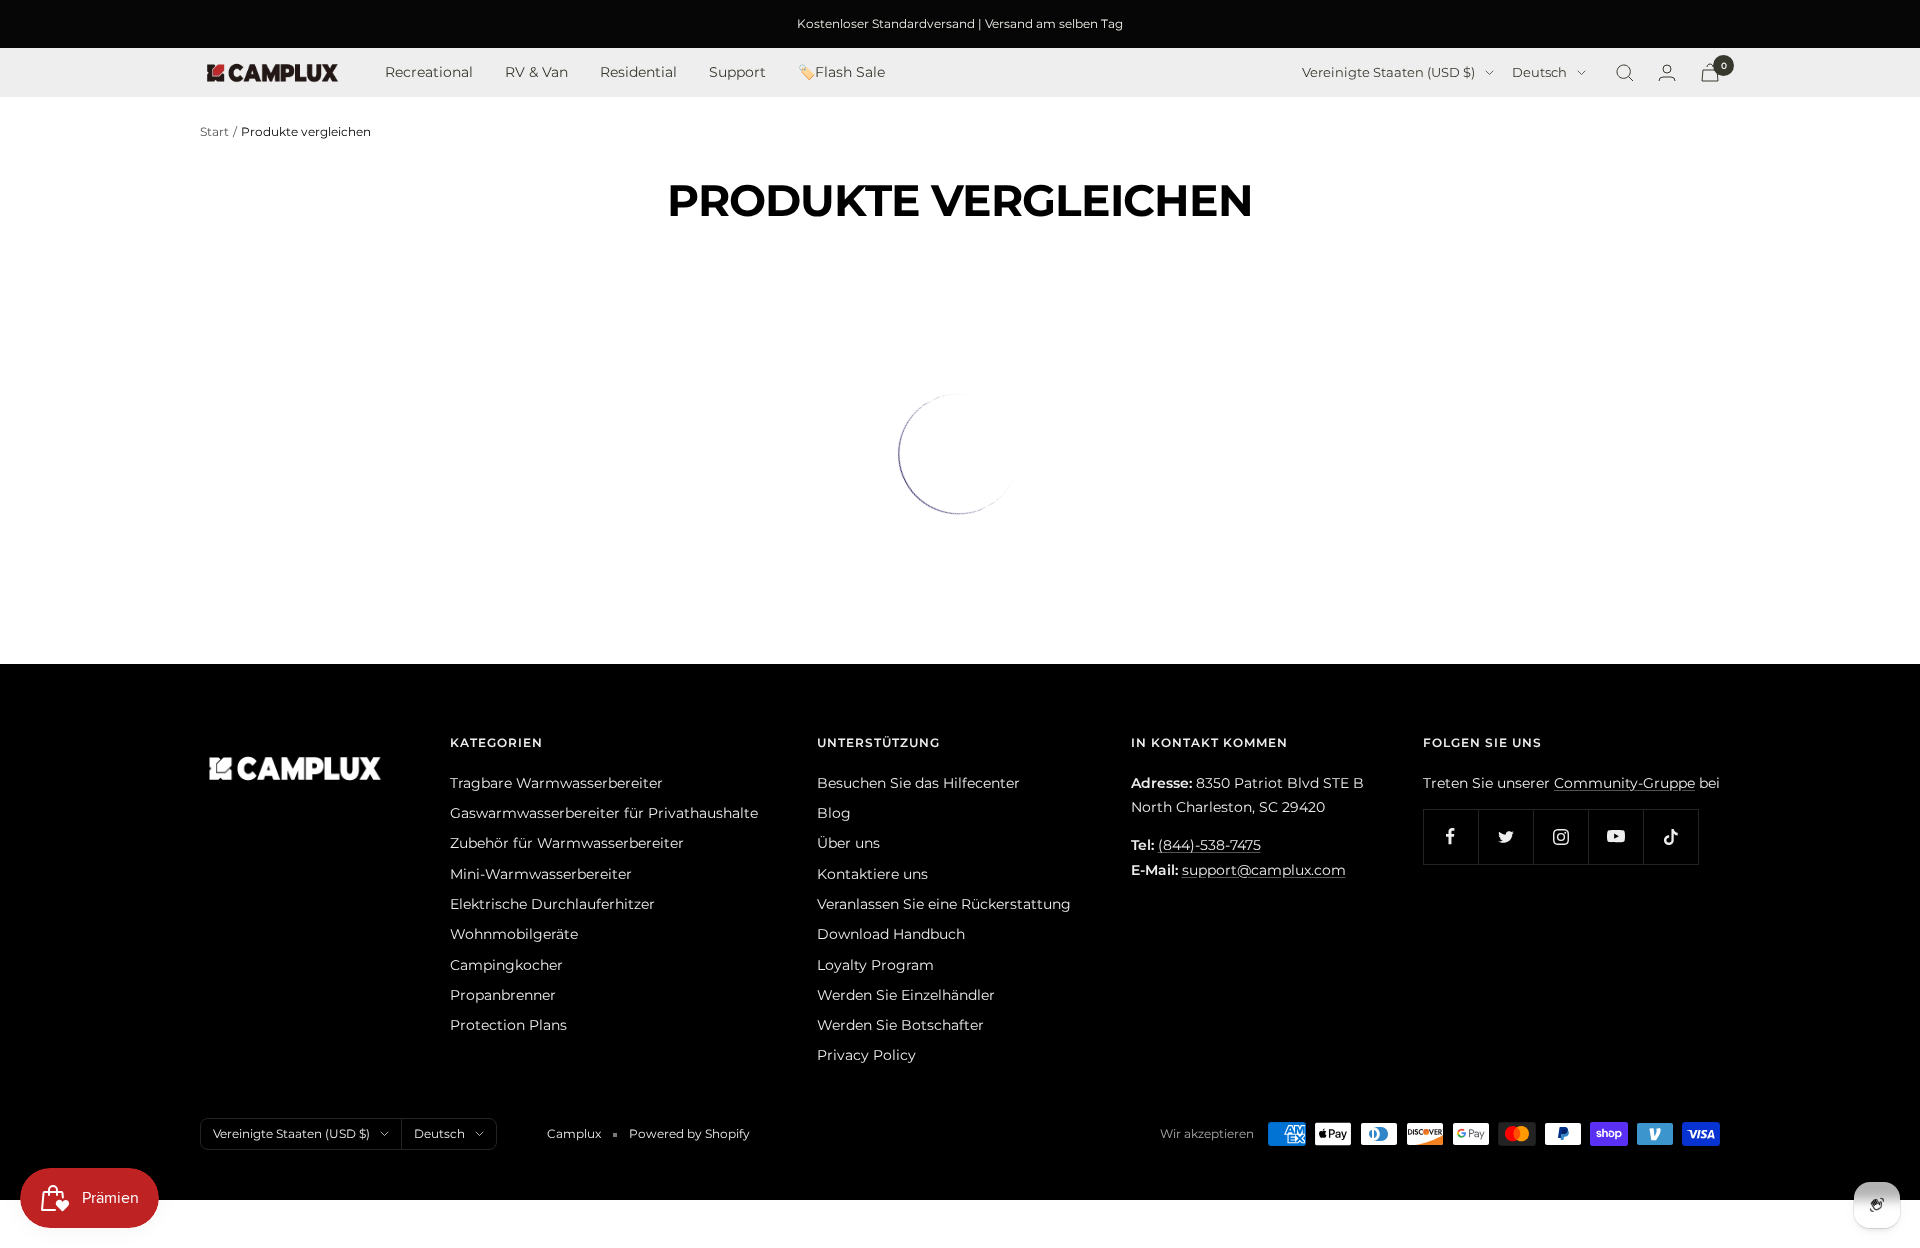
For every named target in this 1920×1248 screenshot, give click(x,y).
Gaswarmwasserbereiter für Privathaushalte (604, 813)
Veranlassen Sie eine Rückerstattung (944, 904)
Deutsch (1539, 73)
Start (214, 131)
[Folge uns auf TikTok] (1670, 836)
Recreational (429, 73)
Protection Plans (508, 1025)
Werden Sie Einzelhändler (906, 995)
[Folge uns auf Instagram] (1560, 836)
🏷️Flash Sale (841, 73)
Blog (834, 813)
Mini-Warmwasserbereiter (541, 874)
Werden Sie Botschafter (900, 1025)
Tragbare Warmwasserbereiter (556, 783)
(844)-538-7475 (1209, 845)
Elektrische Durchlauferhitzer (552, 904)
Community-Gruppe (1624, 783)
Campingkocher (506, 965)
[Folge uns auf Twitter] (1505, 836)
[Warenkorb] (1710, 72)
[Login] (1667, 72)
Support (737, 73)
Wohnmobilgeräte (514, 934)
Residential (638, 73)
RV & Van (536, 73)
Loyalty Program (875, 965)
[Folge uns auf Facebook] (1450, 836)
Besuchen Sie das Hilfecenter (918, 783)
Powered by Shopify (689, 1133)
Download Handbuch (891, 934)
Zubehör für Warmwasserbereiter (567, 843)
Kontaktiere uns (872, 874)
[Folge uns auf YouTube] (1615, 836)
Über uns (848, 843)
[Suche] (1625, 73)
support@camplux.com (1264, 870)
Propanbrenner (503, 995)
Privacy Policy (866, 1055)
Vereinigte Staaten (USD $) (1388, 73)
